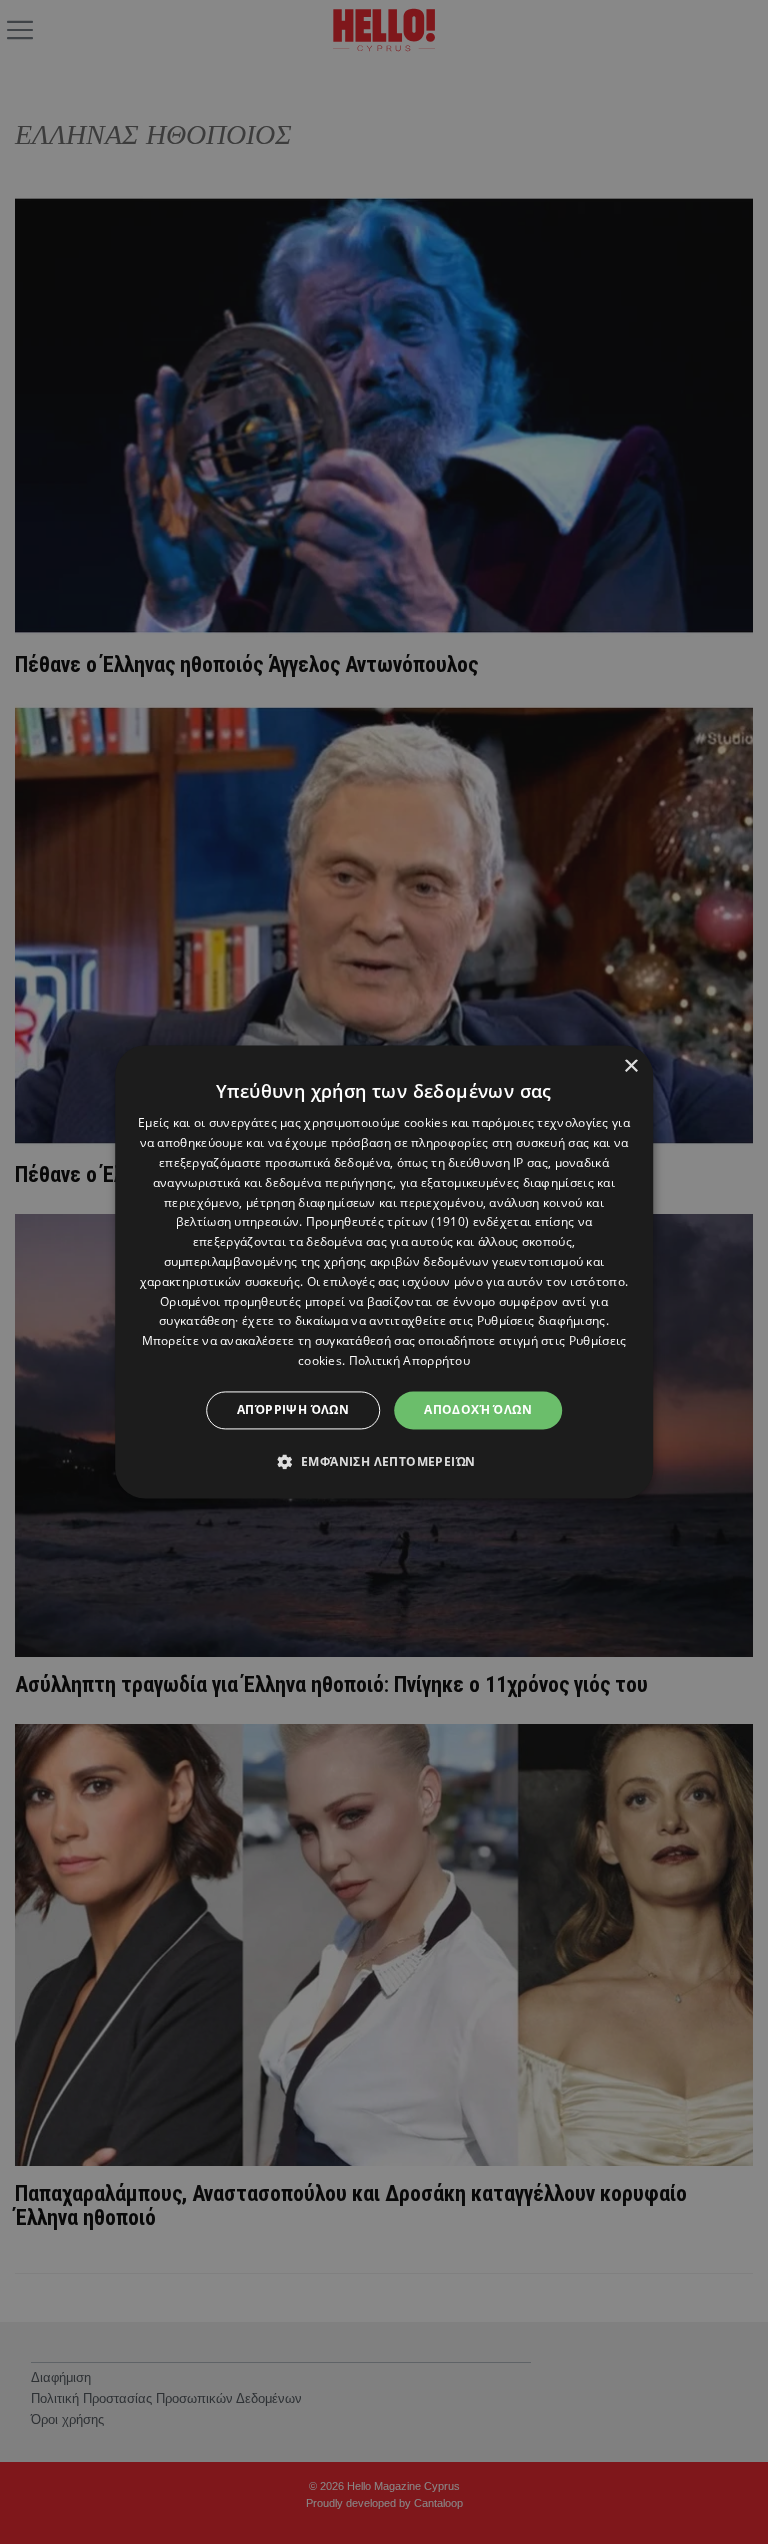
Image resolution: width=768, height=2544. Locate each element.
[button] (384, 1462)
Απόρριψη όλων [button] (293, 1409)
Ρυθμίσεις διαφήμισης (541, 1321)
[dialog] (384, 1271)
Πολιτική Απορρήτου (409, 1360)
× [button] (630, 1066)
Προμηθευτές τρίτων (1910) (388, 1222)
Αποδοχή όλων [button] (478, 1409)
